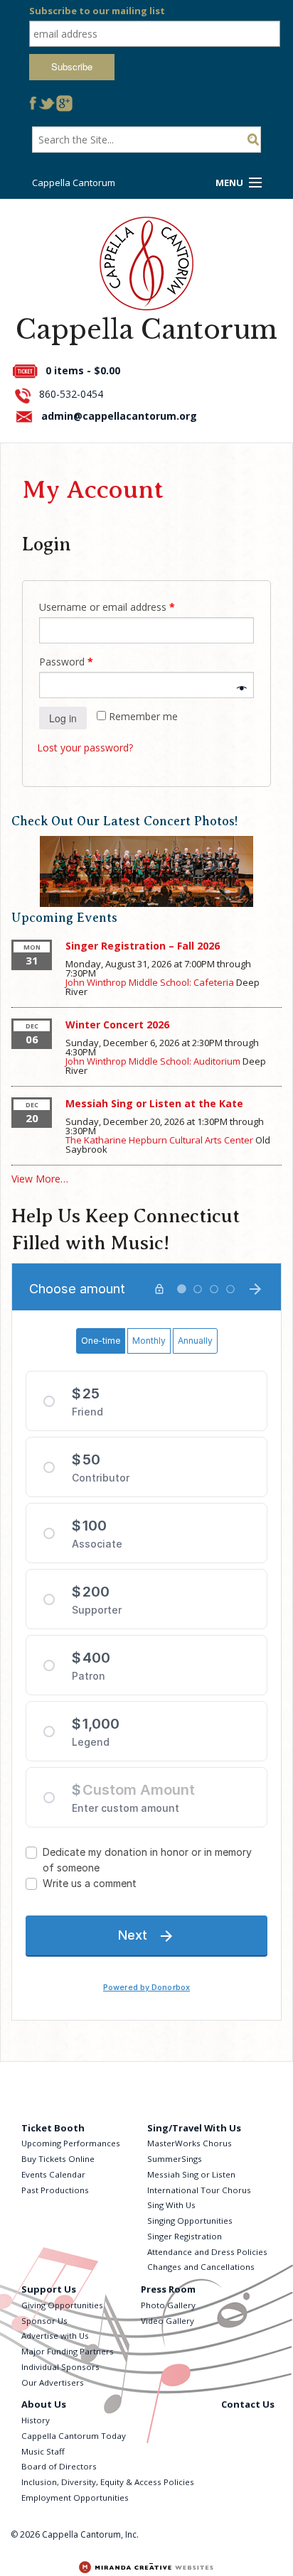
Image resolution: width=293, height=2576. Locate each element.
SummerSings (175, 2159)
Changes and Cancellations (201, 2267)
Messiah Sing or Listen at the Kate (154, 1103)
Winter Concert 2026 (117, 1025)
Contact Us (248, 2404)
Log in (63, 718)
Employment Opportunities (75, 2498)
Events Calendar (53, 2174)
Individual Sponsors (60, 2367)
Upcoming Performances (71, 2143)
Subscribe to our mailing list (97, 11)
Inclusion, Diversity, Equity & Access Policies (108, 2482)
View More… (40, 1179)
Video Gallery (167, 2321)
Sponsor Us (44, 2321)
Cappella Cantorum (74, 183)
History (36, 2420)
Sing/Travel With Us (194, 2128)
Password (66, 662)
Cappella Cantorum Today (74, 2436)
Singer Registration (185, 2236)
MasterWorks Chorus (190, 2143)
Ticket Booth (53, 2128)
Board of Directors (59, 2466)
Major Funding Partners (68, 2351)
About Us (44, 2404)
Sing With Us (171, 2205)
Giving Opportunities (62, 2305)
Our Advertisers (53, 2382)
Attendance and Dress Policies (207, 2252)
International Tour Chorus (199, 2190)
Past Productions (55, 2190)
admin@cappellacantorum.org (119, 416)
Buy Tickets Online (58, 2159)
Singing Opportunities (190, 2221)
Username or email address (107, 607)
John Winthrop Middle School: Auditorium (153, 1061)
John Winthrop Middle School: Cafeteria (150, 982)
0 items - (83, 370)
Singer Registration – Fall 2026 (143, 946)
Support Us (49, 2289)
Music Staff (43, 2451)
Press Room (168, 2289)
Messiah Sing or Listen (191, 2174)
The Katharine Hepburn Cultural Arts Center (159, 1140)
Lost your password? (85, 748)
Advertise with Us (55, 2336)
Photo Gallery (168, 2305)
